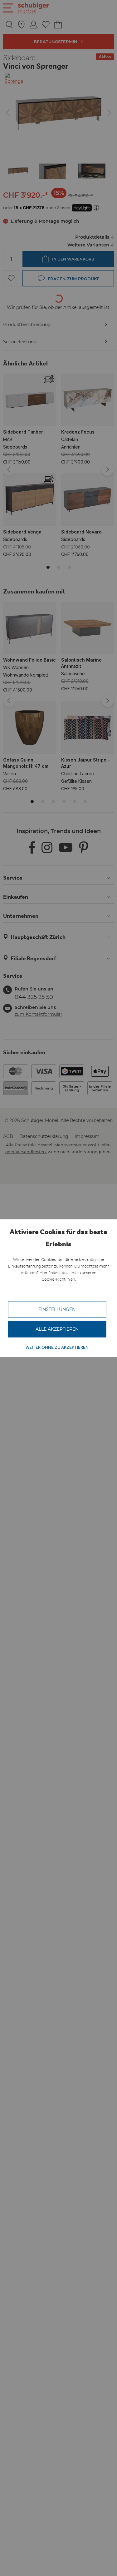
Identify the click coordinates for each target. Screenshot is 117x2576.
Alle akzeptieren (57, 1329)
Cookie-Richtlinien (58, 1279)
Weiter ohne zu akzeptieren (57, 1347)
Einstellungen (57, 1309)
